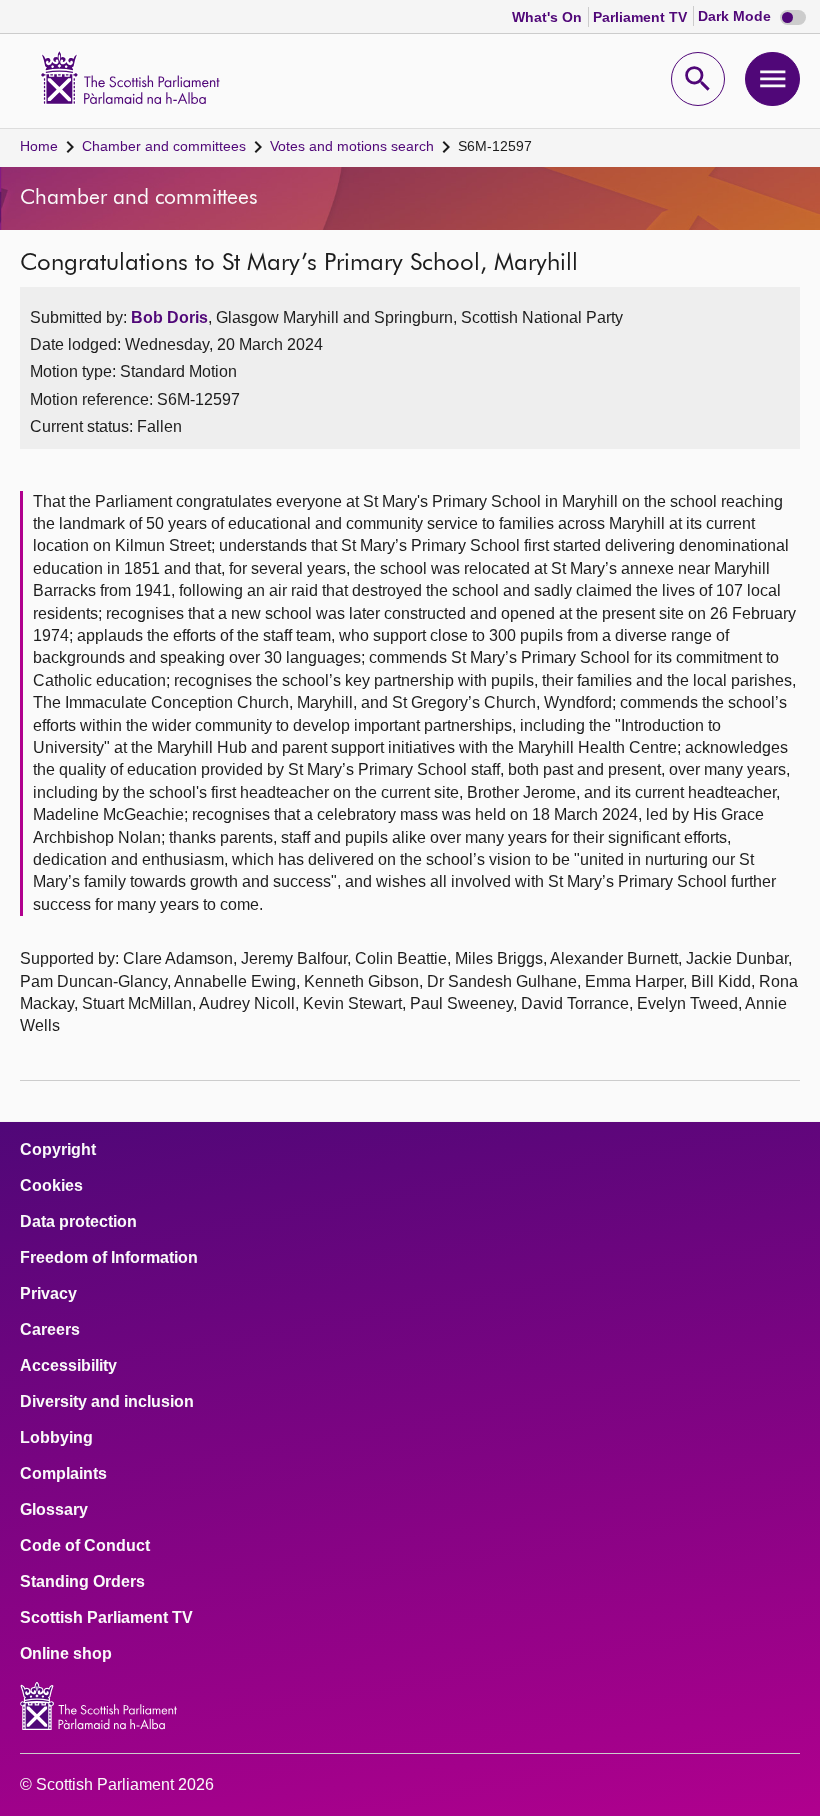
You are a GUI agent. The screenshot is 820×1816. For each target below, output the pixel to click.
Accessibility (68, 1366)
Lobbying (56, 1438)
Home (39, 146)
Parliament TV (642, 17)
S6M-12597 (495, 146)
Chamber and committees (164, 146)
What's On (549, 17)
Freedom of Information (109, 1258)
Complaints (63, 1474)
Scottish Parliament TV (106, 1618)
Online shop (66, 1654)
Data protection (78, 1222)
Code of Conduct (85, 1546)
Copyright (58, 1150)
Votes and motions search (352, 146)
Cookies (51, 1186)
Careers (50, 1330)
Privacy (48, 1294)
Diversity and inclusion (107, 1402)
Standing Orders (82, 1582)
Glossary (54, 1510)
